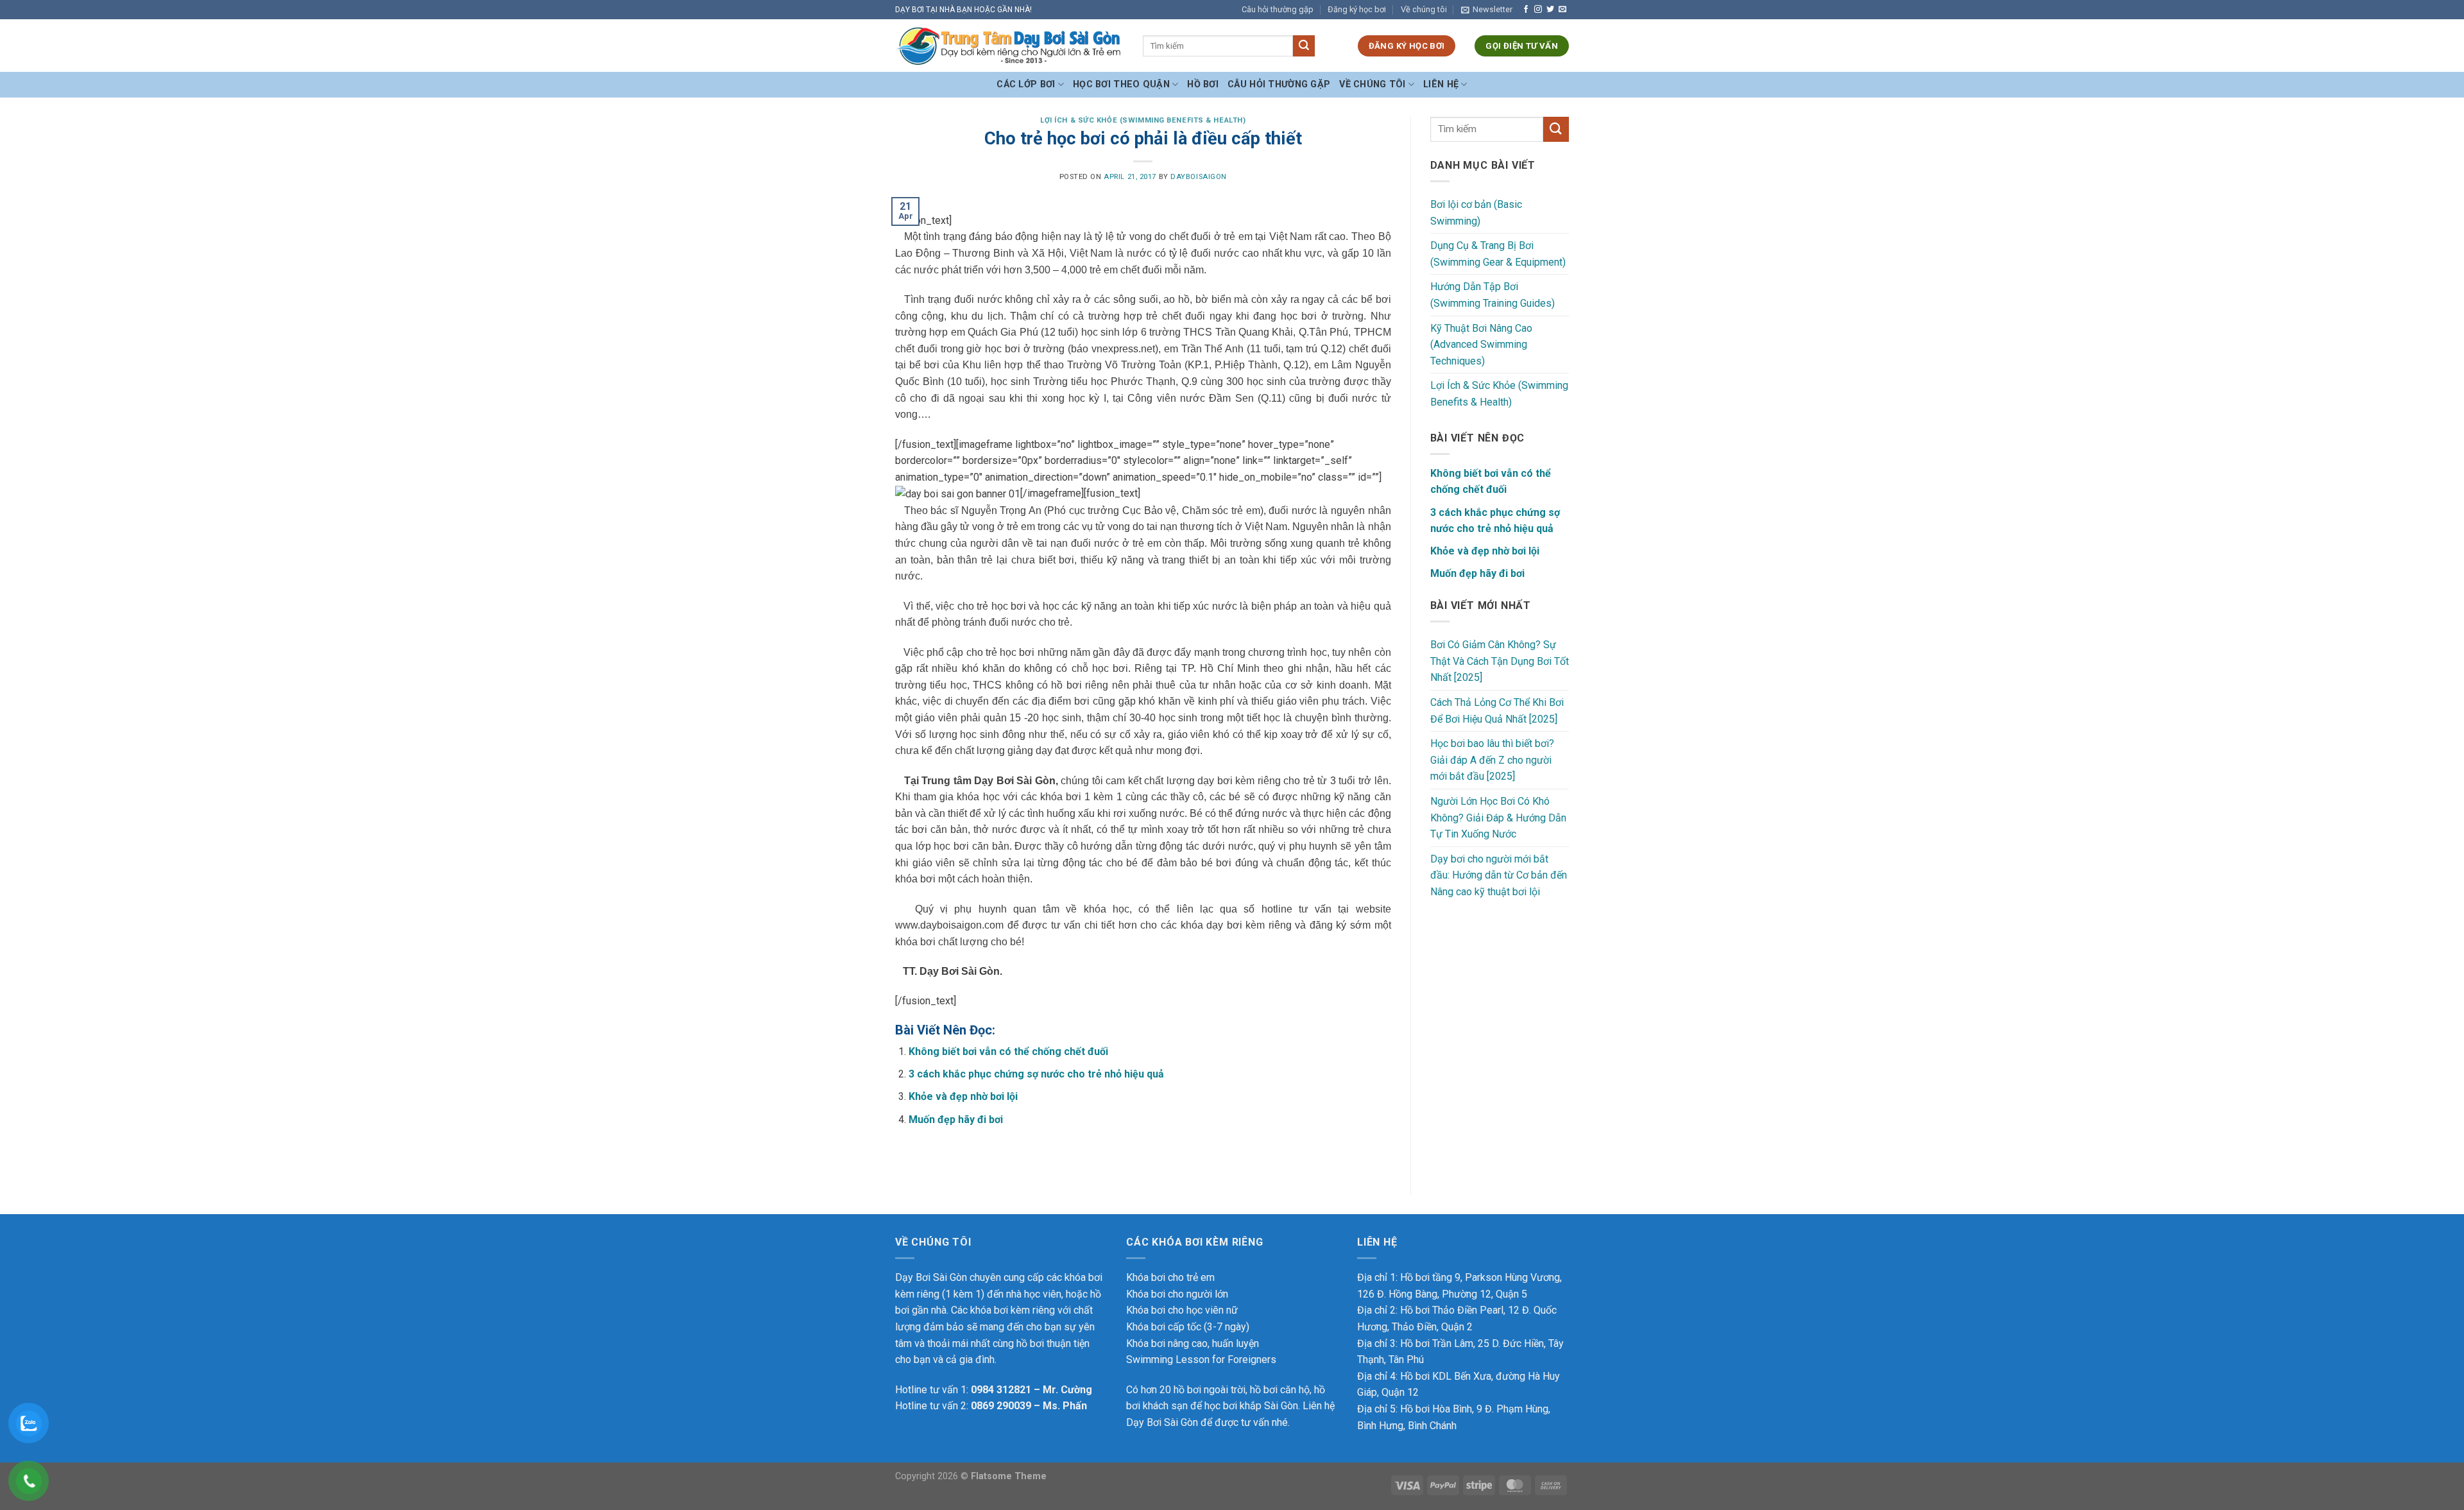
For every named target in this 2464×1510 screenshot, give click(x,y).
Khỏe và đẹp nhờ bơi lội (963, 1096)
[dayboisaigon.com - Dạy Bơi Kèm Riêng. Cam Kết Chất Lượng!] (1009, 46)
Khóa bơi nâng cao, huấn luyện (1193, 1343)
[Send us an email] (1562, 10)
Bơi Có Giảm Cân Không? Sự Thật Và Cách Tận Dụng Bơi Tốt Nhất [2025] (1500, 661)
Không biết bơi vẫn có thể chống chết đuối (1008, 1051)
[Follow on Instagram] (1538, 10)
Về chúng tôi (1424, 9)
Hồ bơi (1203, 84)
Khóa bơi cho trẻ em (1170, 1277)
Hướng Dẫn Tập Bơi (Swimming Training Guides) (1493, 295)
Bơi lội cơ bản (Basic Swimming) (1476, 213)
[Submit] (1304, 46)
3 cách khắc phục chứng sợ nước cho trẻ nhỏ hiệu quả (1036, 1074)
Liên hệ (1441, 84)
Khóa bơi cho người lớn (1177, 1294)
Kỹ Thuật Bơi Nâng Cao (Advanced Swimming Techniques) (1481, 345)
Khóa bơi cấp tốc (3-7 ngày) (1188, 1327)
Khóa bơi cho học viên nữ (1182, 1310)
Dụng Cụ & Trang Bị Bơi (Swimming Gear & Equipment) (1498, 254)
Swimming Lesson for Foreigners (1201, 1360)
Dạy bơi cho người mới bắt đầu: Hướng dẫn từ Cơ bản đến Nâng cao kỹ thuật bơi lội (1499, 875)
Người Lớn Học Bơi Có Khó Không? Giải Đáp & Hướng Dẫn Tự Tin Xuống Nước (1498, 818)
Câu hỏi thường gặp (1278, 9)
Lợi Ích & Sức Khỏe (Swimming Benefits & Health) (1143, 120)
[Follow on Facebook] (1526, 10)
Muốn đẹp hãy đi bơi (956, 1120)
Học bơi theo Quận (1121, 84)
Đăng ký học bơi (1357, 9)
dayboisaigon (1199, 177)
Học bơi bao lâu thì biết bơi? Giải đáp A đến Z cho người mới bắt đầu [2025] (1492, 760)
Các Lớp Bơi (1026, 84)
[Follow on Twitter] (1550, 10)
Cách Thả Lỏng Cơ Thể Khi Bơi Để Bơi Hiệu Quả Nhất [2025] (1497, 711)
